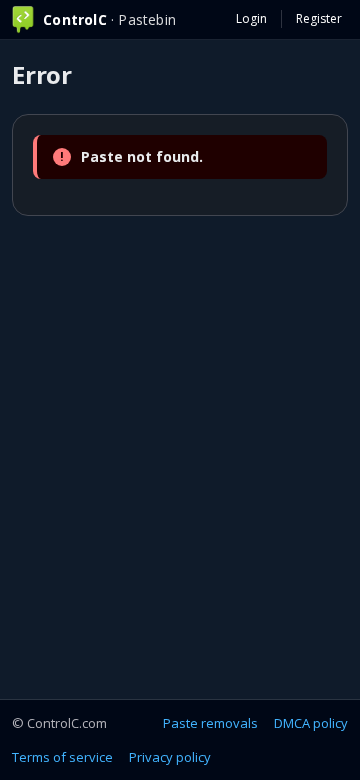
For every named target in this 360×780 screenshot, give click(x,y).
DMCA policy (311, 723)
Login (251, 18)
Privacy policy (170, 757)
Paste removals (210, 723)
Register (319, 18)
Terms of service (62, 757)
